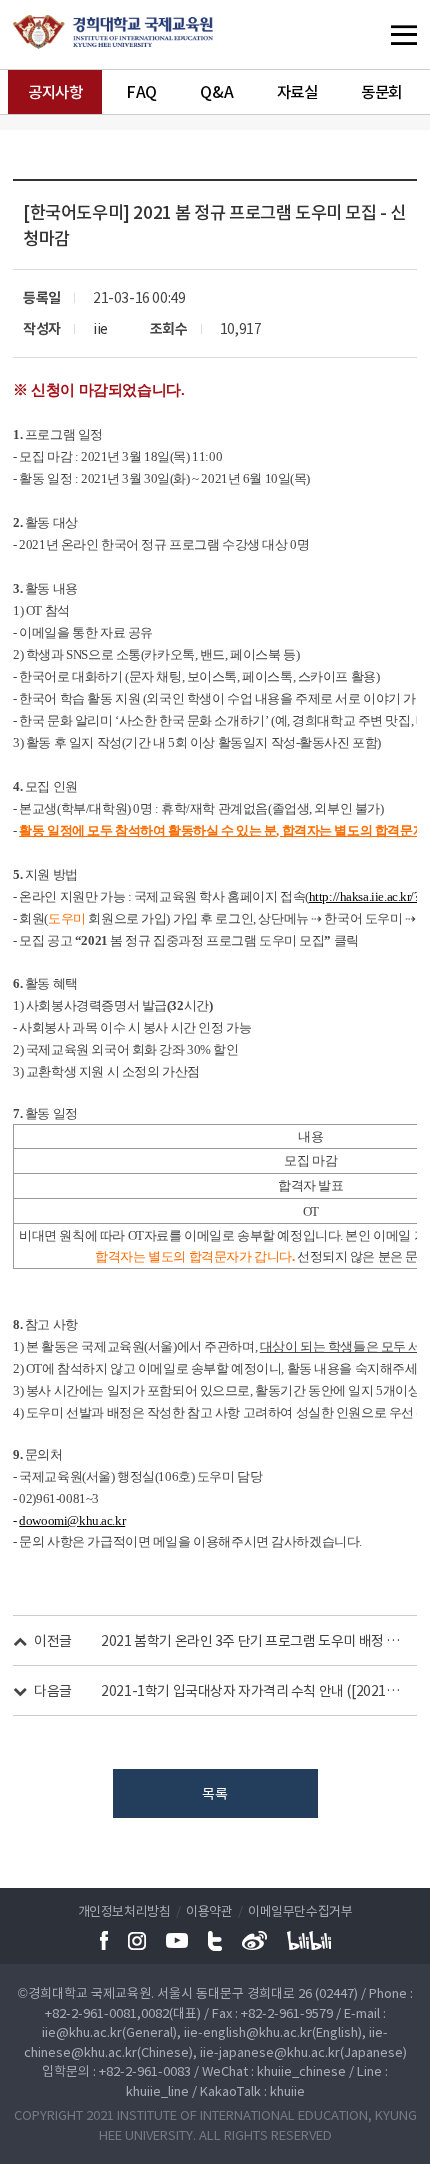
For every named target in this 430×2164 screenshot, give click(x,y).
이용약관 (209, 1910)
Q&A (216, 91)
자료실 (297, 91)
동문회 (381, 91)
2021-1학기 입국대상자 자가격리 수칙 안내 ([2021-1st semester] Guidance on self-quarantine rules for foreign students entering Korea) (252, 1690)
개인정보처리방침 (124, 1910)
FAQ (141, 91)
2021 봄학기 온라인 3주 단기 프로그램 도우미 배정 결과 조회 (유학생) (252, 1640)
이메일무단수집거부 (300, 1910)
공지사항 (55, 91)
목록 (214, 1793)
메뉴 (365, 34)
